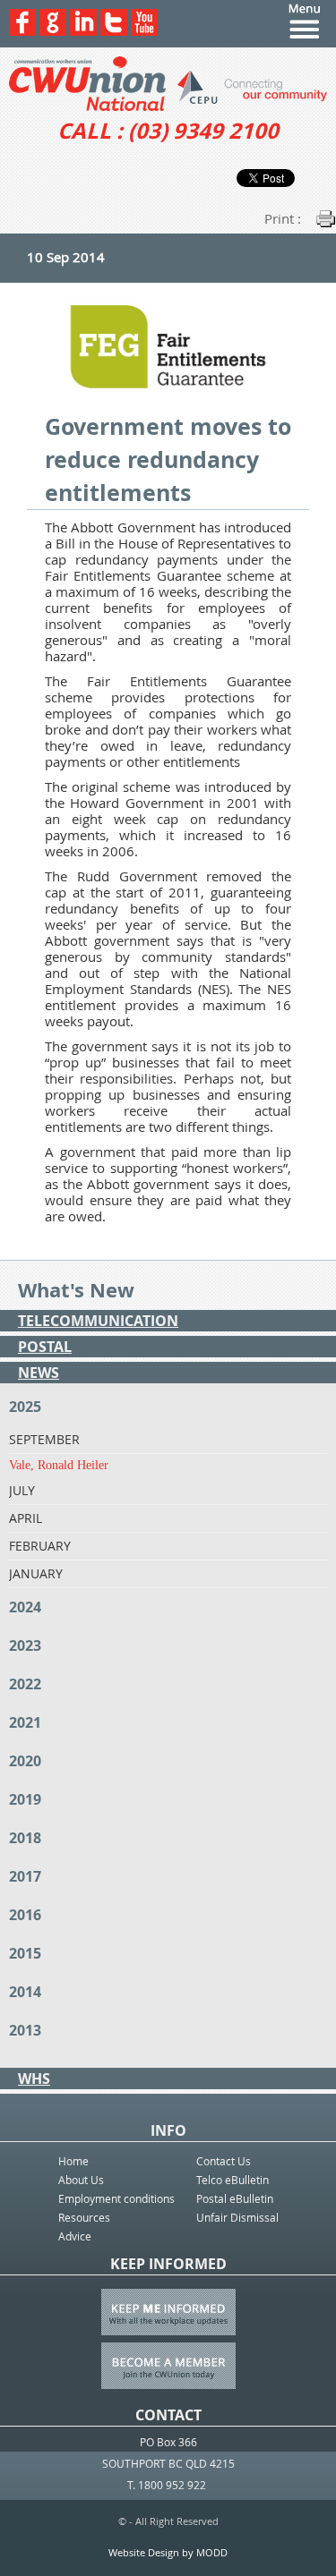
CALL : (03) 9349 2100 (168, 131)
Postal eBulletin (235, 2198)
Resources (84, 2217)
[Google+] (53, 31)
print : (283, 218)
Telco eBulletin (233, 2180)
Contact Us (224, 2161)
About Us (81, 2180)
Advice (75, 2236)
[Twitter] (114, 31)
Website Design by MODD (168, 2552)
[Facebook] (22, 31)
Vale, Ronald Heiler (59, 1465)
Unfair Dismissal (237, 2217)
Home (73, 2161)
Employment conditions (116, 2198)
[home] (168, 84)
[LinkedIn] (83, 31)
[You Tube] (144, 31)
